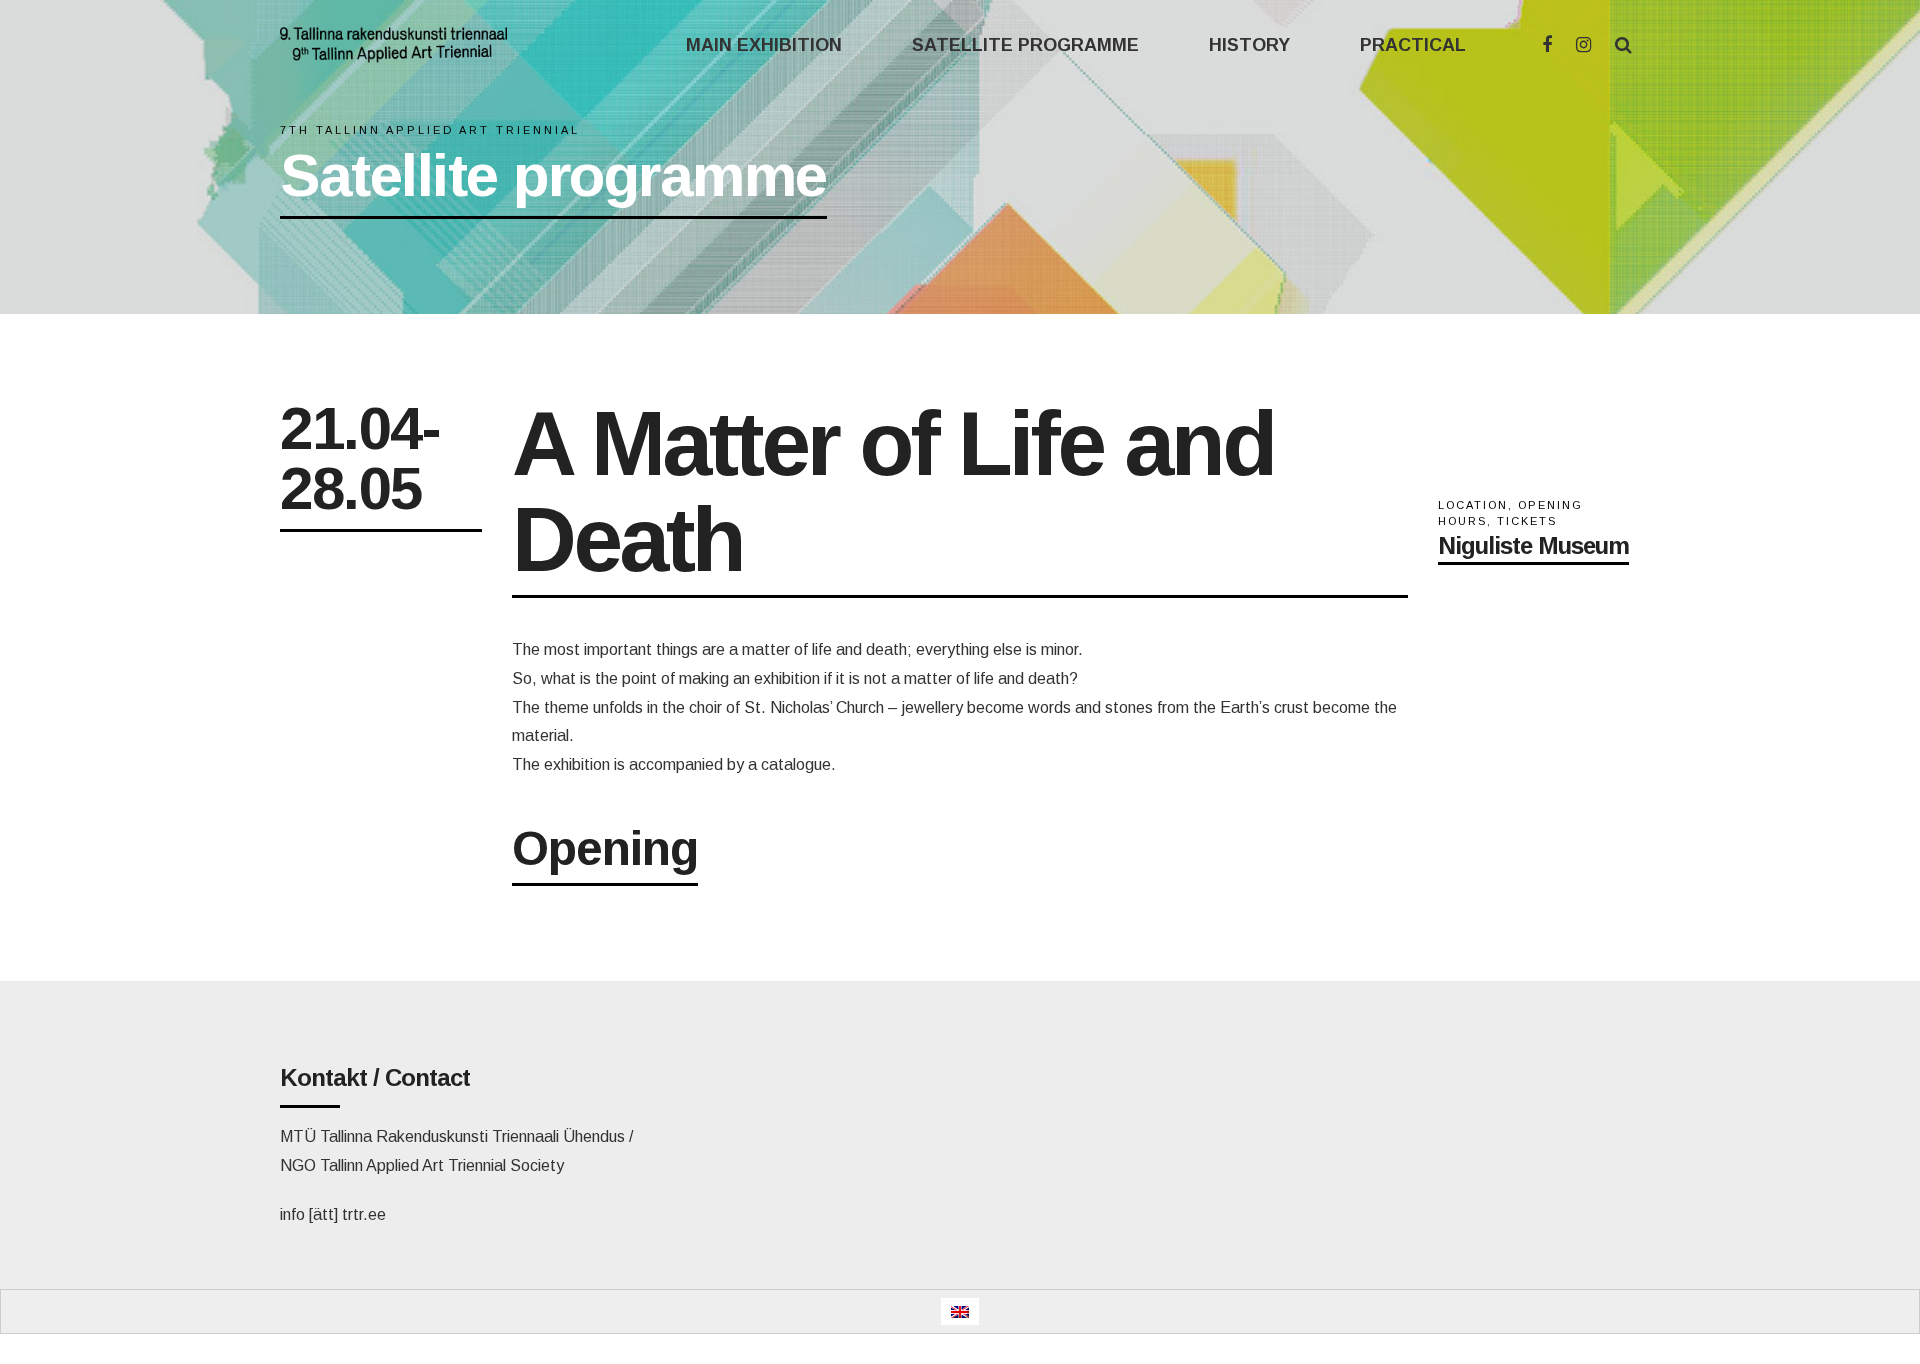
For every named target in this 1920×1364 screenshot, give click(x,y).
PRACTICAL (1413, 45)
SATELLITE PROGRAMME (1025, 45)
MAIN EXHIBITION (764, 45)
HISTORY (1249, 45)
